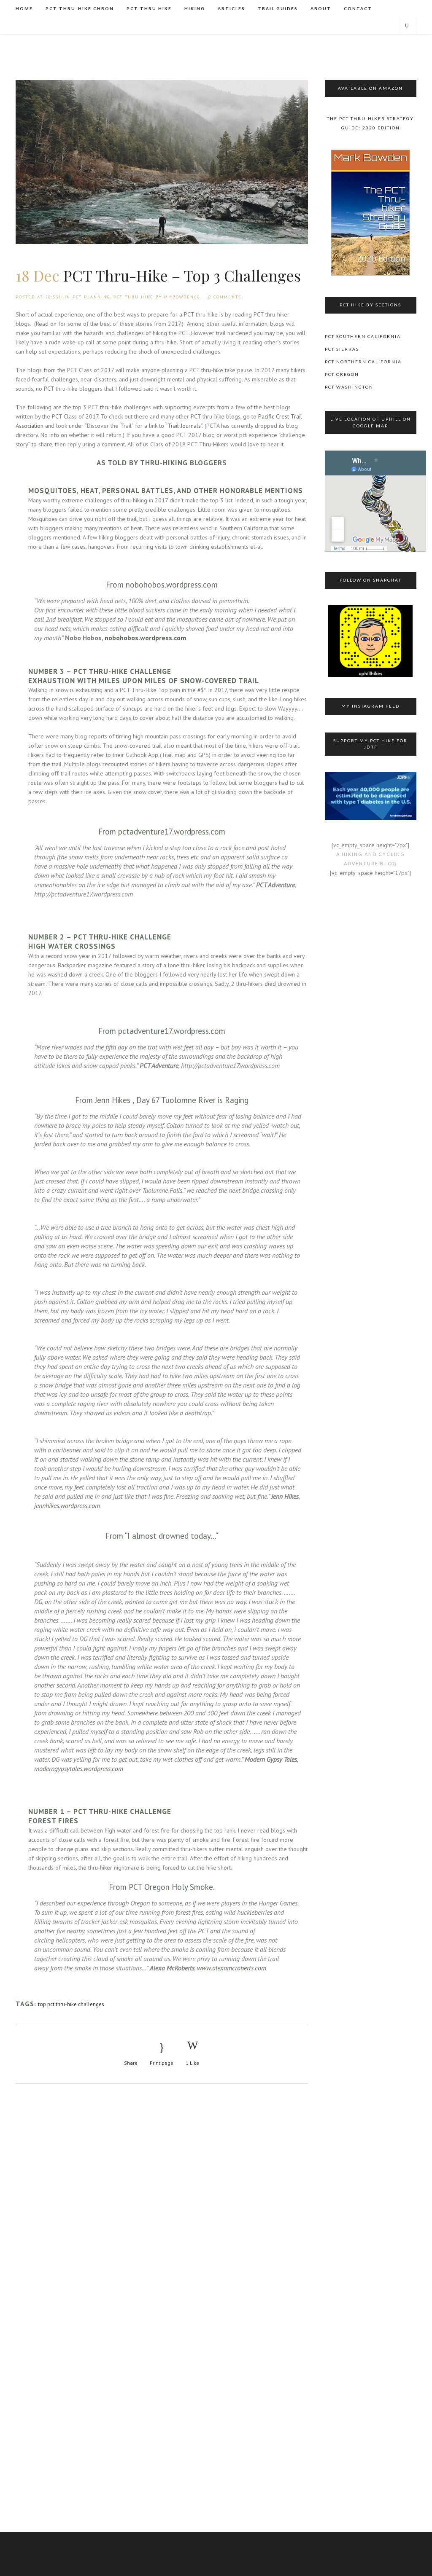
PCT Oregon (342, 374)
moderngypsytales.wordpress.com (79, 1768)
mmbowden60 (182, 297)
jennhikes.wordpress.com (67, 1505)
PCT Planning (91, 297)
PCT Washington (349, 387)
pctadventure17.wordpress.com (172, 832)
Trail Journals (184, 426)
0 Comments (225, 297)
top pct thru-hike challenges (71, 2004)
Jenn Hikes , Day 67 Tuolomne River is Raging (172, 1100)
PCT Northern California (363, 362)
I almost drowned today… (171, 1536)
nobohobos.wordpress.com (172, 585)
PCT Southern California (363, 336)
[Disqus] (162, 2204)
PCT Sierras (342, 349)
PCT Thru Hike (134, 297)
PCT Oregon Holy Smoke (171, 1887)
